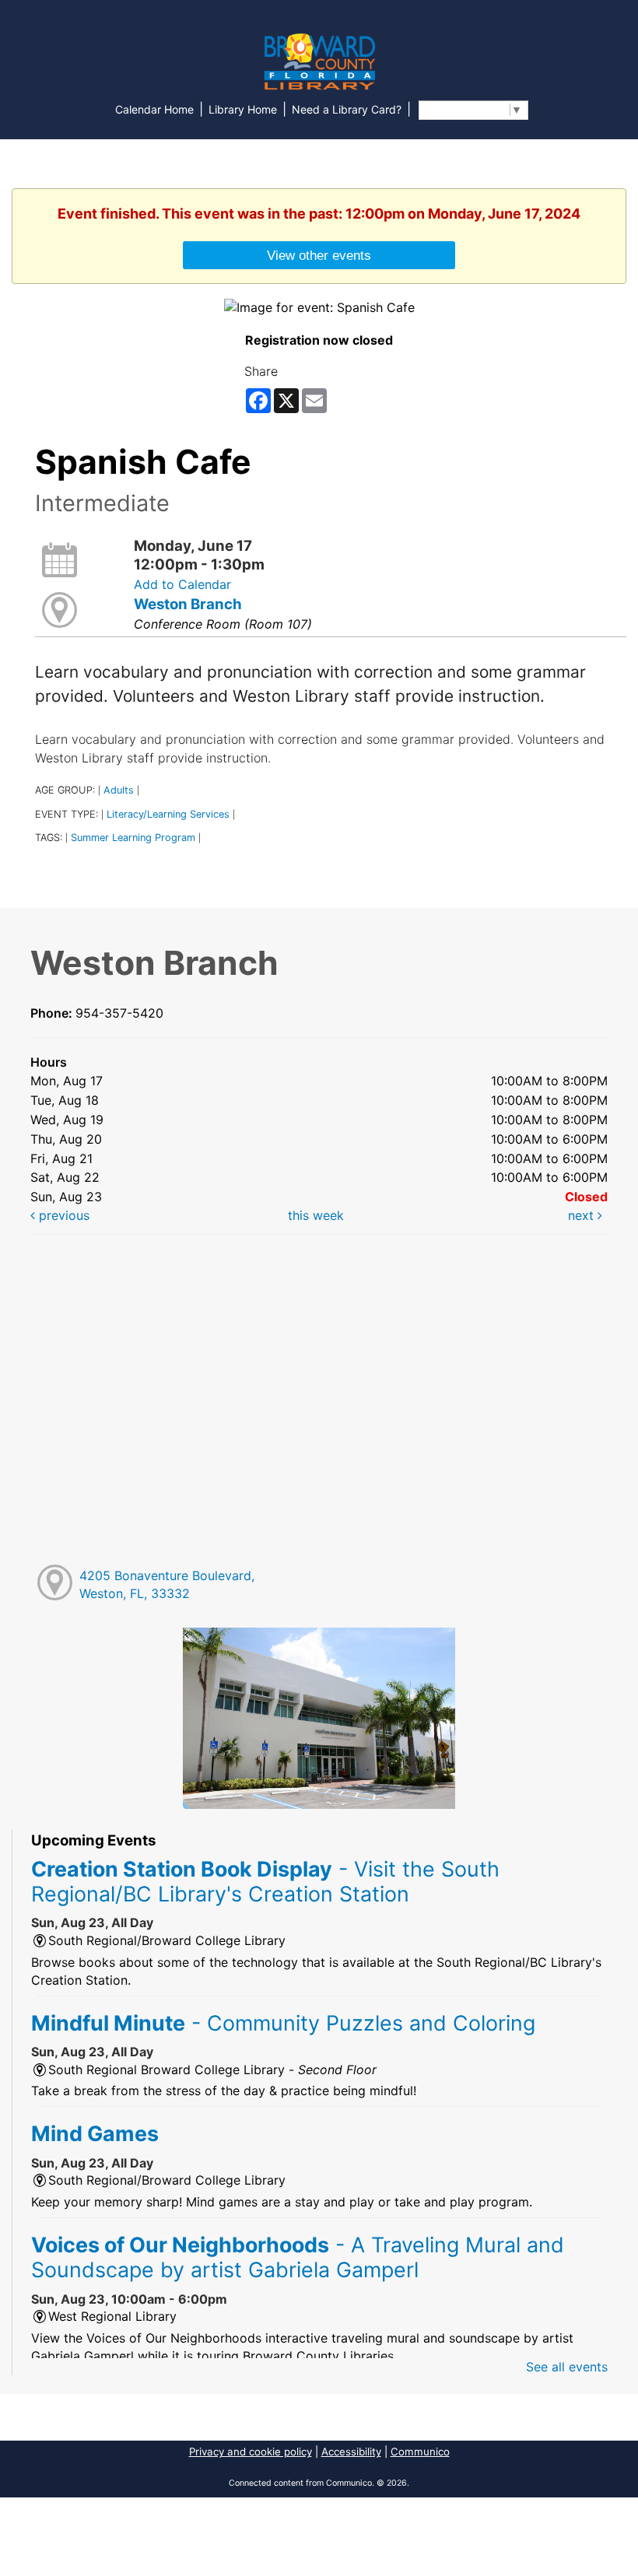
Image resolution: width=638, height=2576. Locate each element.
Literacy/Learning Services (168, 814)
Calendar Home (154, 109)
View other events (319, 255)
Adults (119, 790)
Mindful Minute (283, 2023)
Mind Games (95, 2133)
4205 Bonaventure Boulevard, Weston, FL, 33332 (167, 1584)
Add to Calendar (182, 584)
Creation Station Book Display (265, 1881)
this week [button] (316, 1215)
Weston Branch (188, 604)
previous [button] (62, 1215)
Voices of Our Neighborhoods (298, 2257)
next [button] (583, 1215)
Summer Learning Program (133, 838)
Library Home (243, 109)
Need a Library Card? (347, 109)
